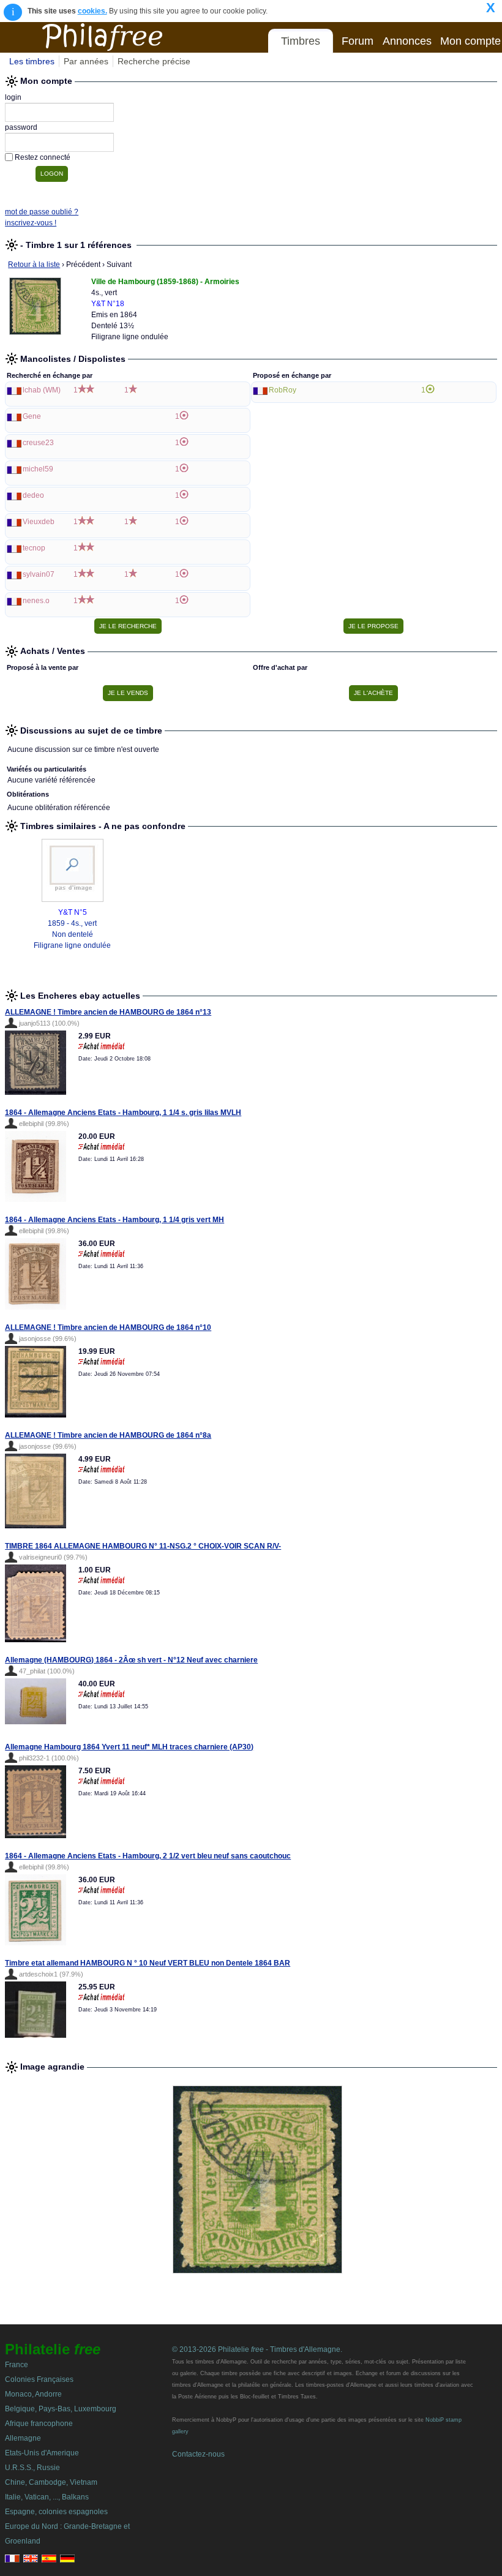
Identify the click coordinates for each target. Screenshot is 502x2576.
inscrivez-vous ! (31, 223)
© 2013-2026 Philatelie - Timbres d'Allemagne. (257, 2349)
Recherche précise (154, 61)
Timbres (301, 41)
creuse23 (38, 443)
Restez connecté (43, 157)
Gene (32, 416)
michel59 (38, 469)
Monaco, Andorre (33, 2394)
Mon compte (470, 41)
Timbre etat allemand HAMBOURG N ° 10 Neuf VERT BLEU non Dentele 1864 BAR (148, 1963)
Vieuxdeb (39, 522)
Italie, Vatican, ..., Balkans (47, 2497)
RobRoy (283, 390)
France (17, 2365)
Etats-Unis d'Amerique (42, 2453)
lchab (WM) (42, 390)
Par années (86, 61)
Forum (358, 41)
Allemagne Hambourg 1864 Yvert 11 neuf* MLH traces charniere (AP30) (129, 1747)
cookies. (92, 11)
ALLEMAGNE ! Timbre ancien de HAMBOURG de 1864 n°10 (108, 1327)
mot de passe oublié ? (42, 212)
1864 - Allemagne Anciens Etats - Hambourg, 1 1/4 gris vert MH (114, 1220)
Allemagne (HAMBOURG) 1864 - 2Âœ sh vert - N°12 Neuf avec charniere (131, 1660)
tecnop (34, 548)
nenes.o (36, 601)
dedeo (33, 495)
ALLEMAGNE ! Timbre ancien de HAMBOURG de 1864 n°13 (108, 1012)
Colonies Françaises (39, 2379)
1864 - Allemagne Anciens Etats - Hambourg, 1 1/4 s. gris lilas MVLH (123, 1113)
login (13, 97)
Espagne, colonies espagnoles (56, 2512)
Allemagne (23, 2438)
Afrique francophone (39, 2424)
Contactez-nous (198, 2454)
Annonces (407, 41)
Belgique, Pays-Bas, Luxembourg (61, 2409)
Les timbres (32, 61)
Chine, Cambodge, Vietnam (51, 2482)
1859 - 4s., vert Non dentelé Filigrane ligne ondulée (72, 934)
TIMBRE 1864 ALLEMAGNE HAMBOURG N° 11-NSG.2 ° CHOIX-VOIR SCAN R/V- (143, 1546)
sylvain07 (39, 574)
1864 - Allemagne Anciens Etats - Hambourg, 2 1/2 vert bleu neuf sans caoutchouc (148, 1856)
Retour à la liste (34, 265)
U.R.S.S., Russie (32, 2468)
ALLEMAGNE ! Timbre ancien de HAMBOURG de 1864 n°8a (108, 1435)
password (21, 127)
